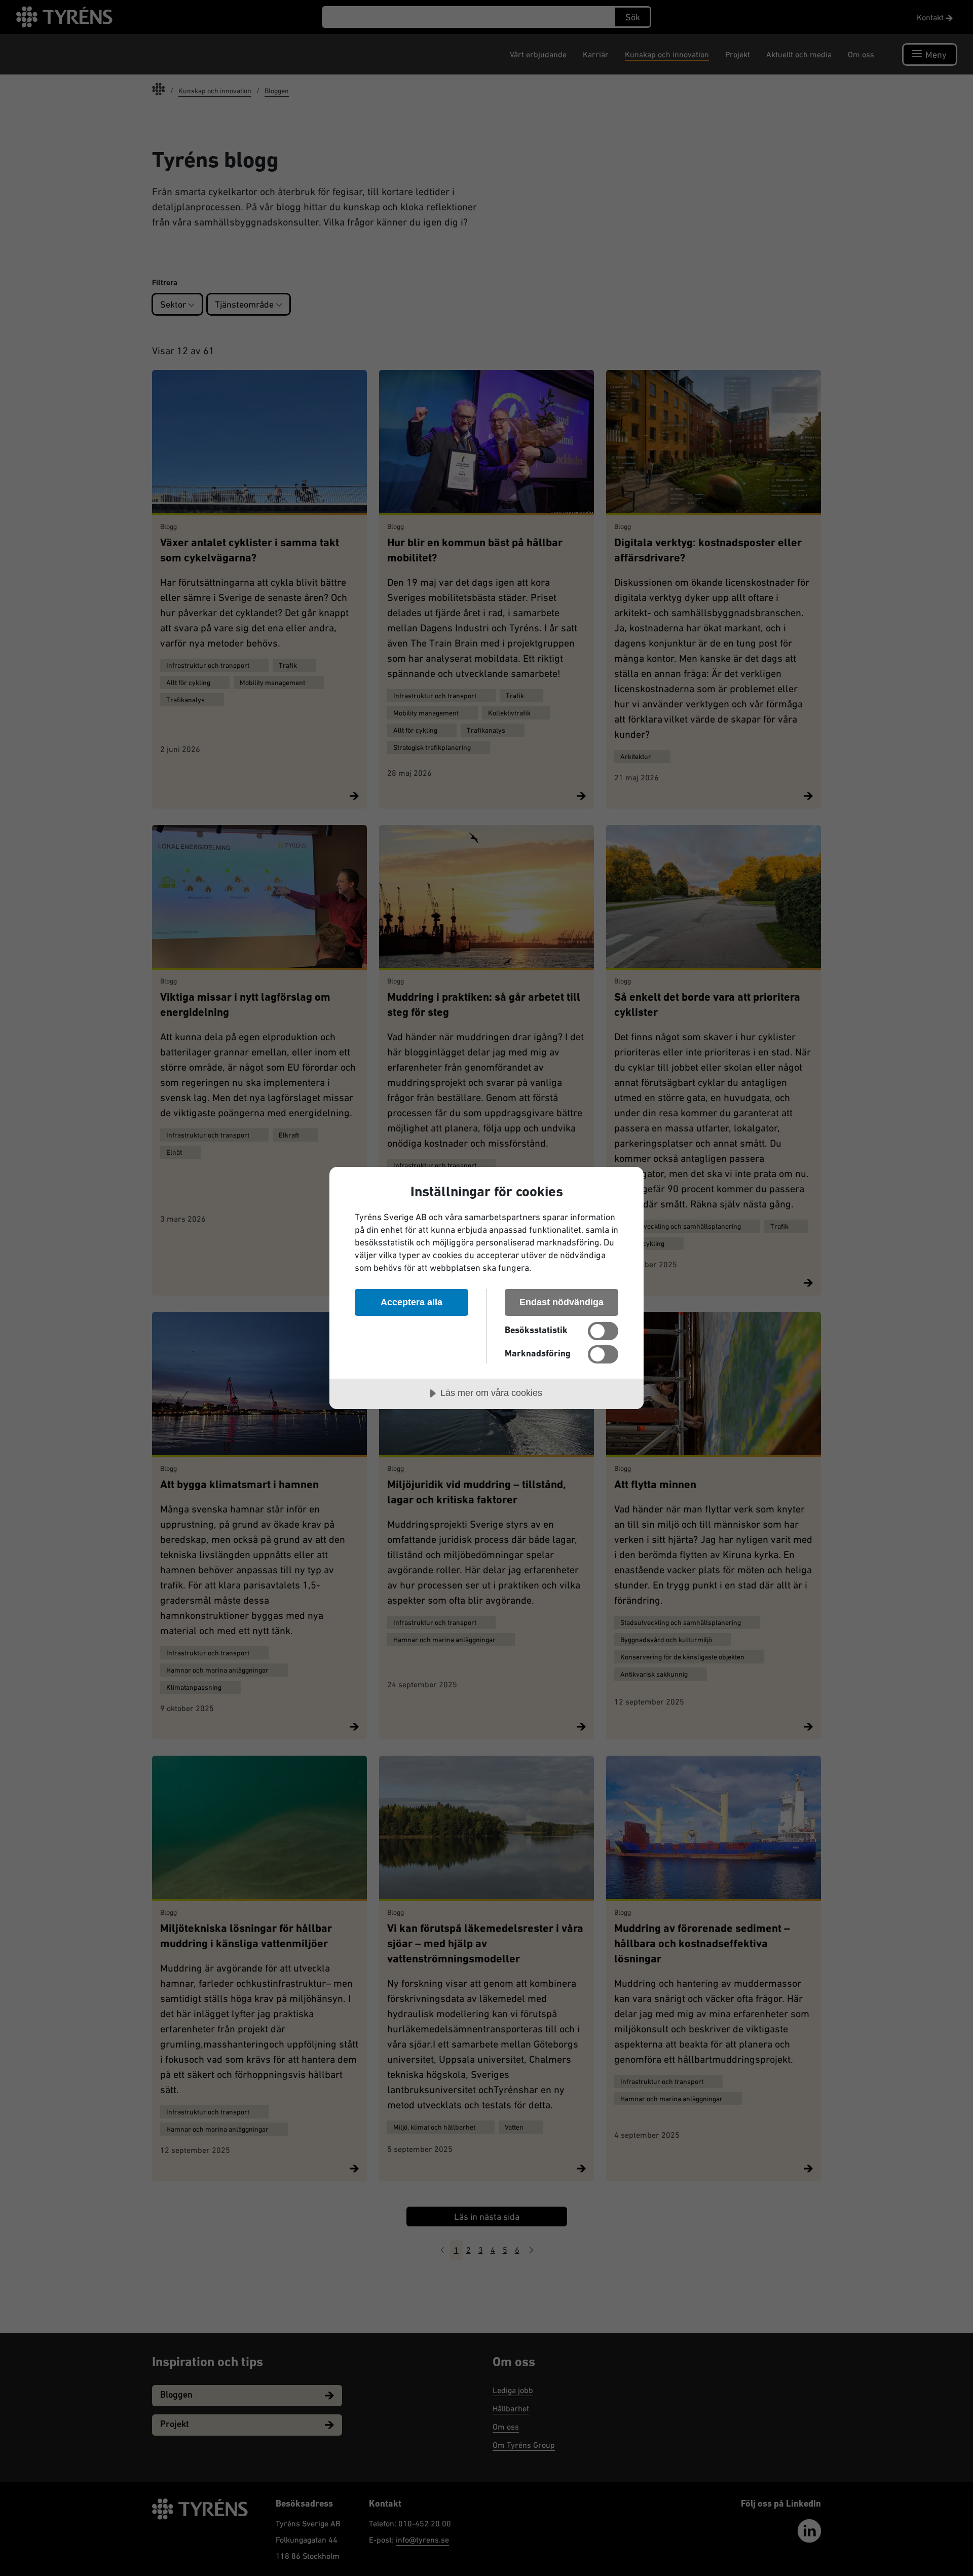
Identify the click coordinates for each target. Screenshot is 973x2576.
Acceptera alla (411, 1302)
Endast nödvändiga (562, 1302)
